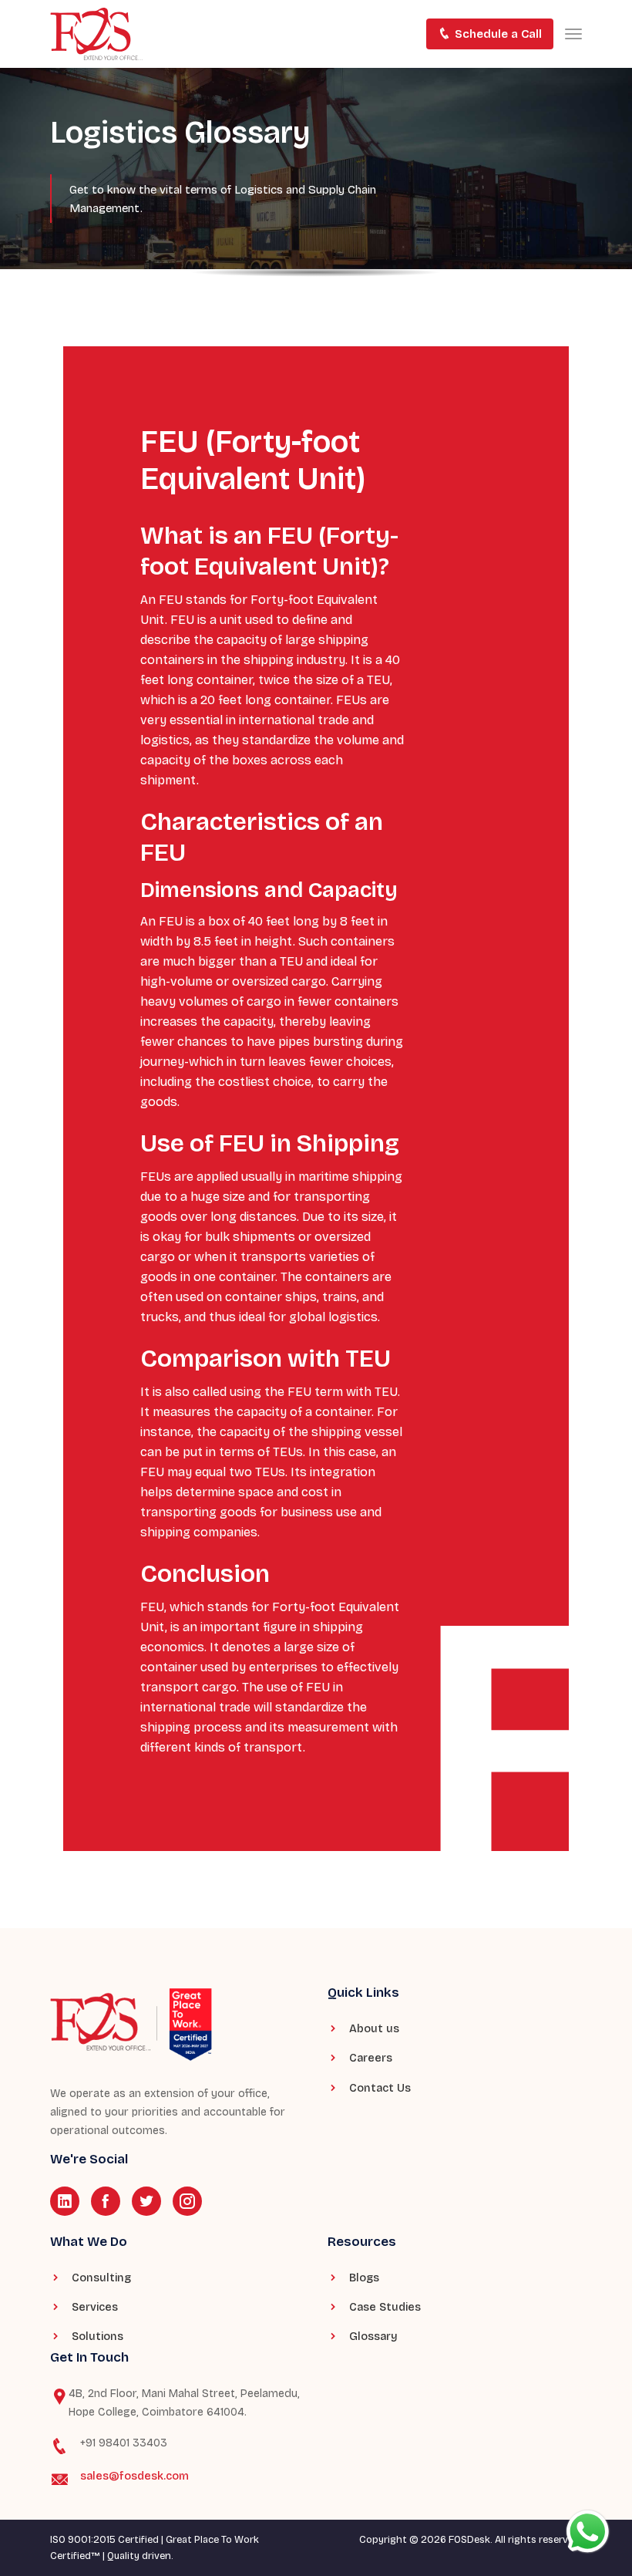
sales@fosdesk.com (134, 2476)
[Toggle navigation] (573, 34)
